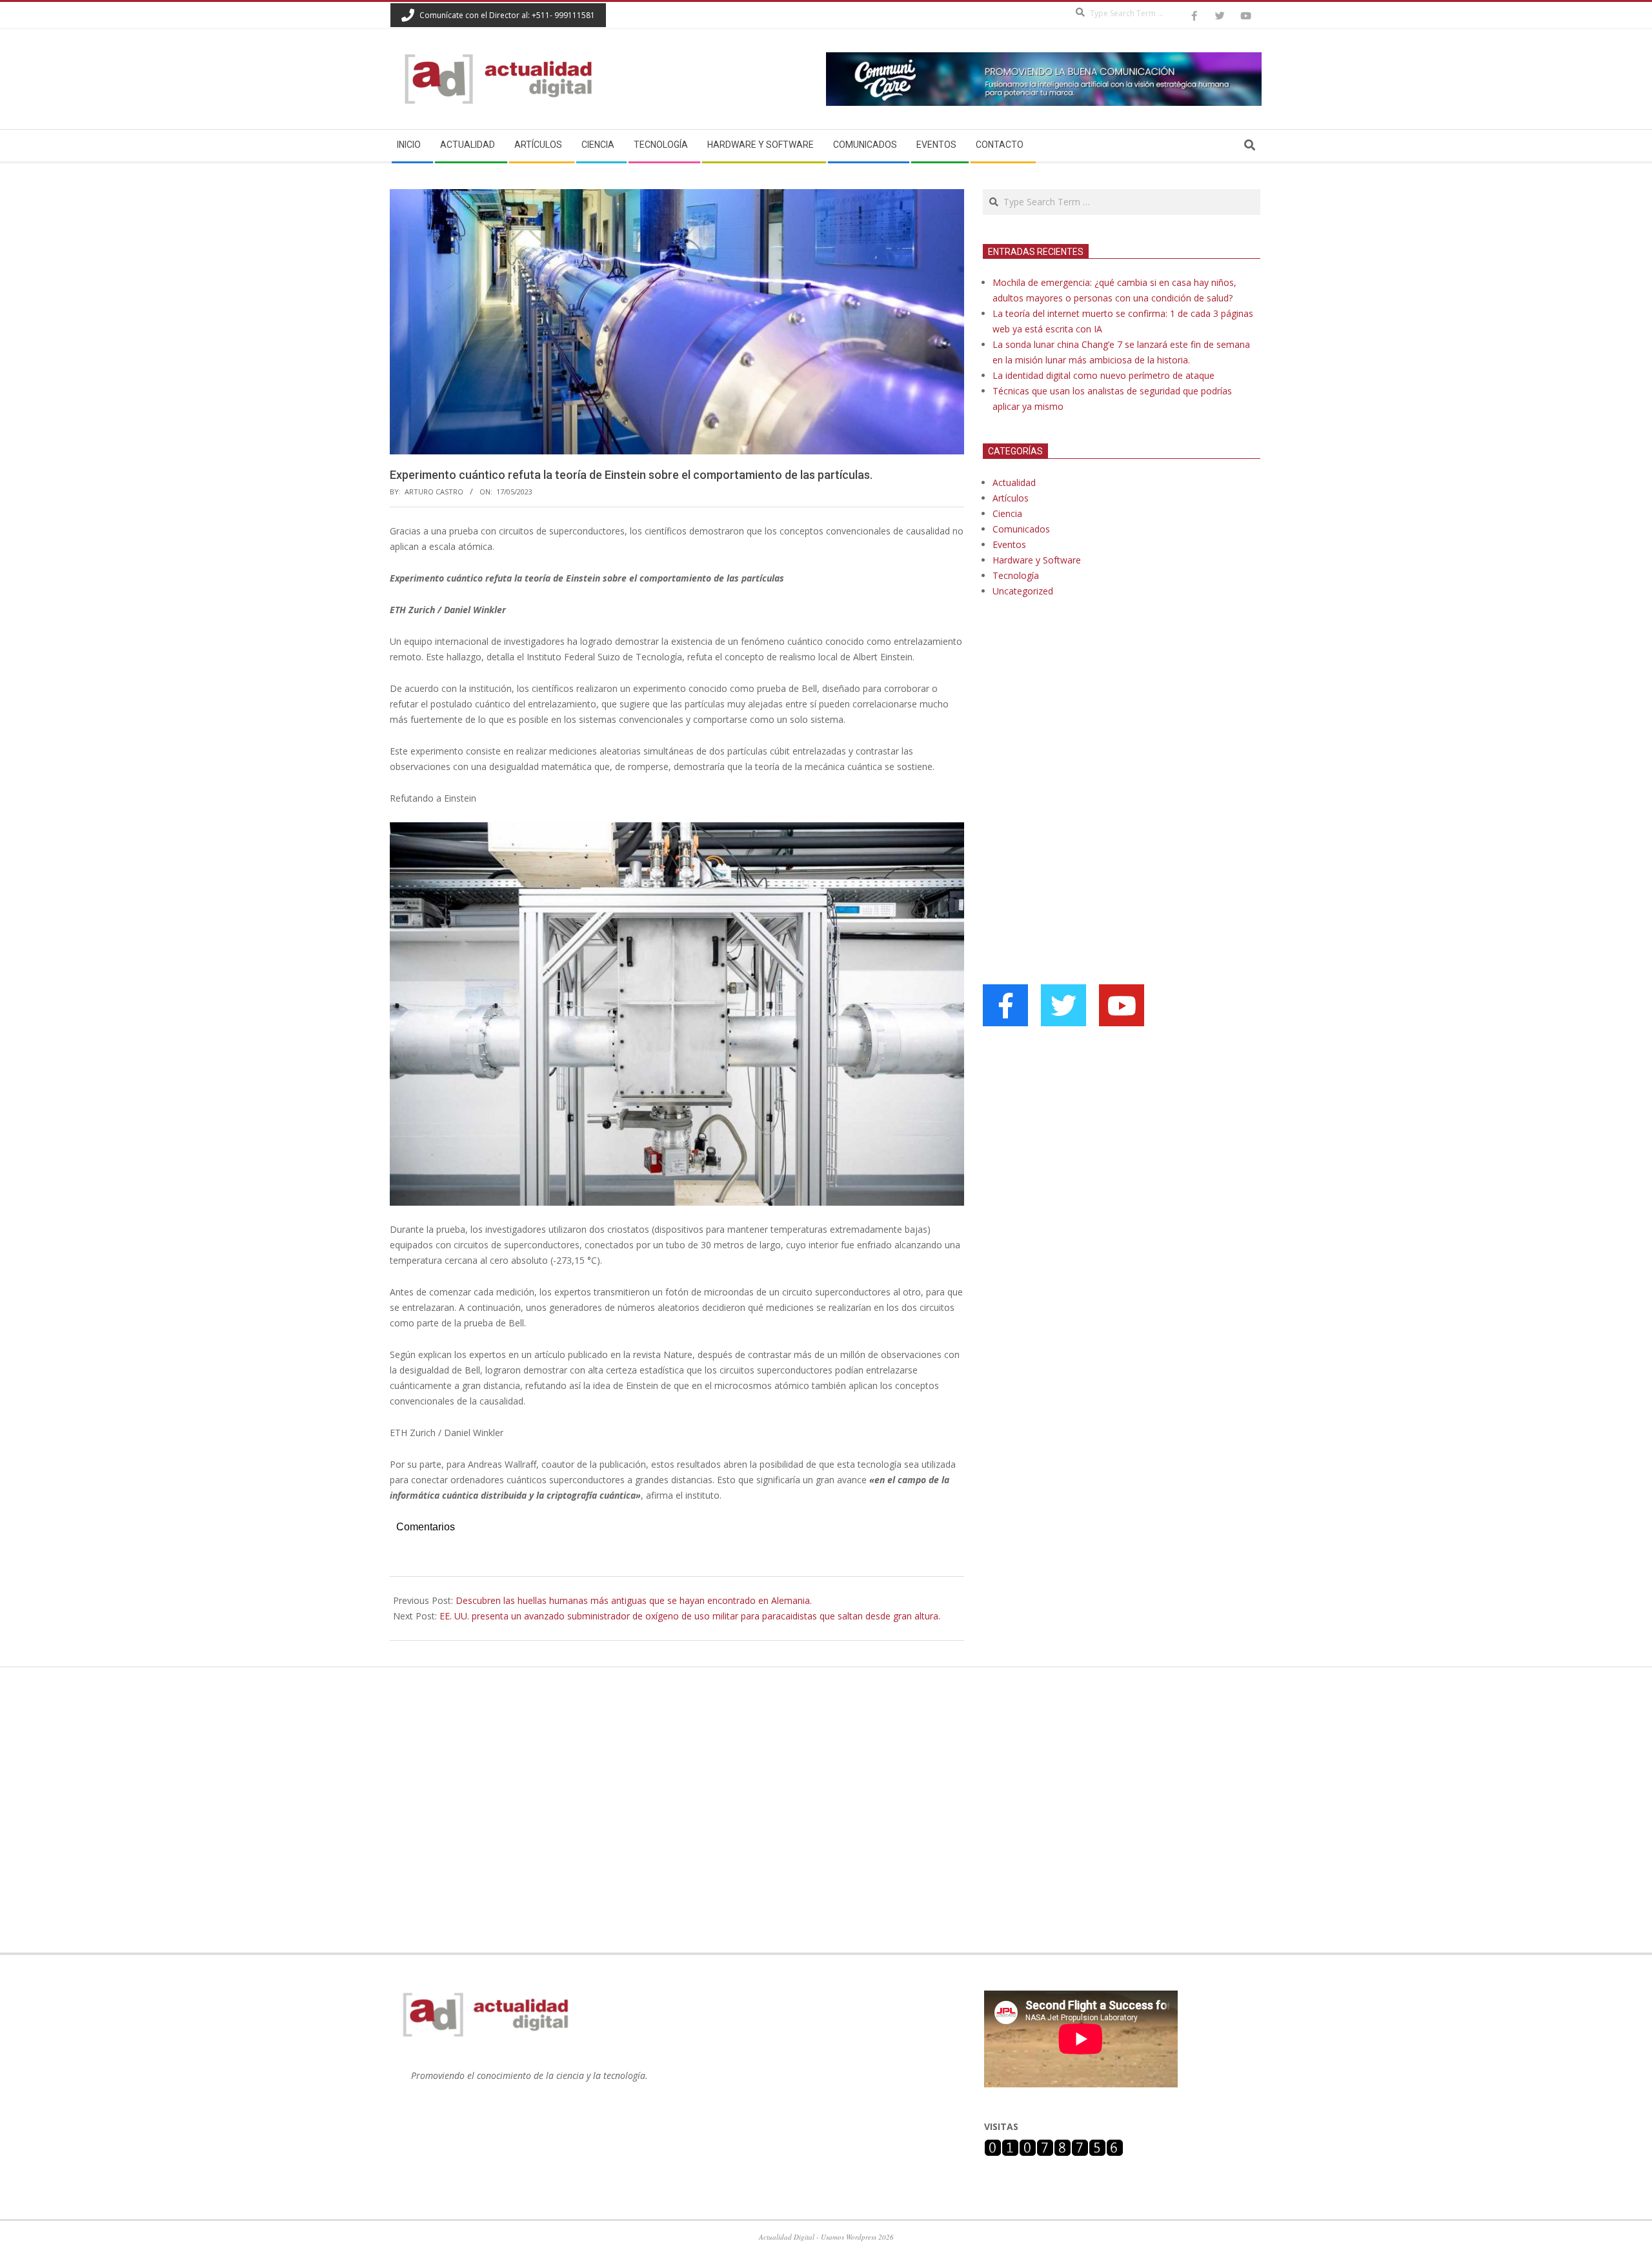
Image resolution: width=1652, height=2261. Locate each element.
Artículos (1011, 498)
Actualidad (1014, 482)
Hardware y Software (1037, 560)
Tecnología (1016, 575)
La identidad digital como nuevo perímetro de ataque (1103, 375)
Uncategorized (1023, 591)
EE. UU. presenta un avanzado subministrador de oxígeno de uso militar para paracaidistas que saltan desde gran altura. (690, 1616)
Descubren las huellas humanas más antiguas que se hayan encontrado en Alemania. (634, 1600)
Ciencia (1007, 513)
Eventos (1009, 544)
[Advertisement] (1080, 740)
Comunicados (1021, 529)
